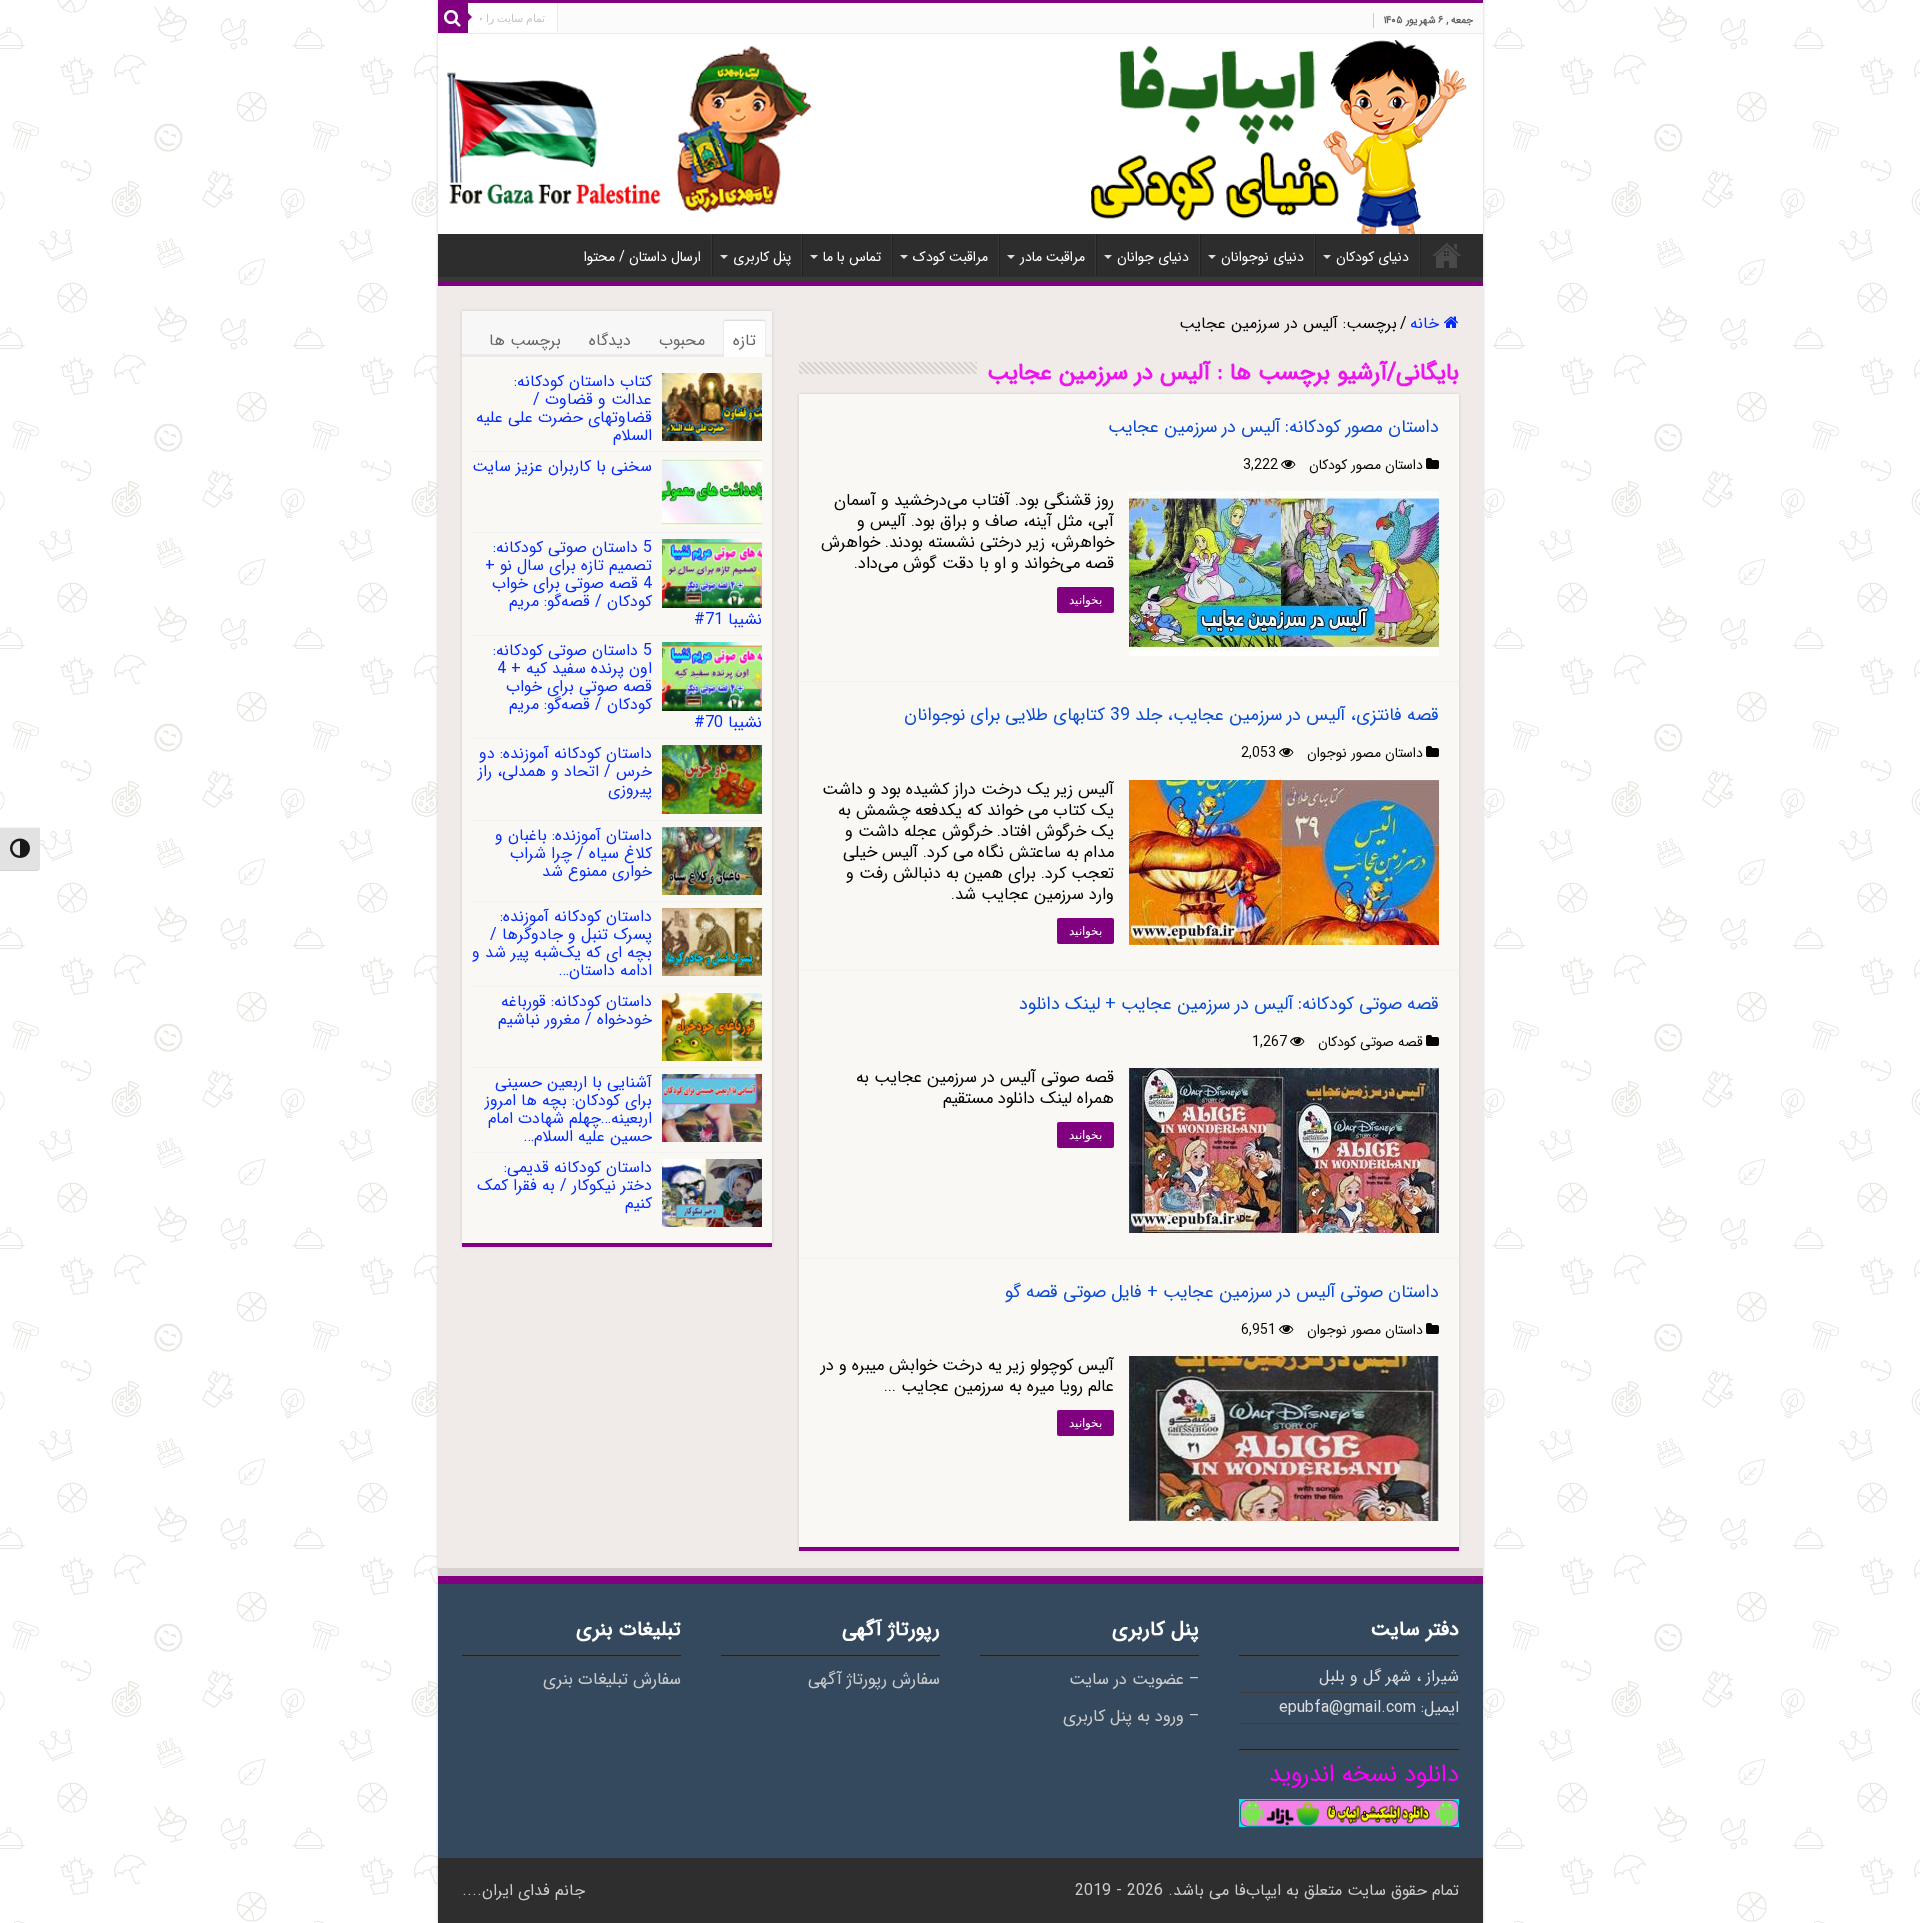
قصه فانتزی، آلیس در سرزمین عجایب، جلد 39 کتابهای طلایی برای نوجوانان (1171, 715)
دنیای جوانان (1153, 257)
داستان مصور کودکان (1366, 465)
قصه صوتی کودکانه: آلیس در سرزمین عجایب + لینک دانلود (1229, 1004)
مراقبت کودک (950, 257)
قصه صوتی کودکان (1370, 1042)
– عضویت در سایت (1134, 1680)
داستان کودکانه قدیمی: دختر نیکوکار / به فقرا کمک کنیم (564, 1185)
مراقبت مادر (1052, 257)
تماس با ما (852, 257)
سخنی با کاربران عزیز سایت (562, 466)
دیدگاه (610, 340)
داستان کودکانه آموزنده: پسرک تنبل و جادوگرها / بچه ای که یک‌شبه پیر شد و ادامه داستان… (562, 943)
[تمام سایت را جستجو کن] (453, 18)
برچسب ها (525, 340)
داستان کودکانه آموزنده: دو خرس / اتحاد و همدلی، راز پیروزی (565, 771)
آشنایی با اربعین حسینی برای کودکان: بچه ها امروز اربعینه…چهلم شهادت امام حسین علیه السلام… (568, 1109)
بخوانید (1085, 600)
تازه (744, 340)
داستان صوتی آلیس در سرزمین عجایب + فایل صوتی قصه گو (1222, 1292)
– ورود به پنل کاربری (1131, 1717)
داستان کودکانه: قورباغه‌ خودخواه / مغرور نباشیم (575, 1010)
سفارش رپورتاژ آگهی (874, 1680)
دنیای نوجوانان (1262, 257)
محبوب (682, 340)
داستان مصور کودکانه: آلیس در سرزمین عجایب (1273, 427)
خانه (1447, 255)
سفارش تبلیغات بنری (612, 1680)
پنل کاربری (762, 257)
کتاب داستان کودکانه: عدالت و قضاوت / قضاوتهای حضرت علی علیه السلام (564, 408)
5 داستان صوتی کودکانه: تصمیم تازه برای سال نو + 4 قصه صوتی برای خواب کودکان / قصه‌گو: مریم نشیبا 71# (623, 583)
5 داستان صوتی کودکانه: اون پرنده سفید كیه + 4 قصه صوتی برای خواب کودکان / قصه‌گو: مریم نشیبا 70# (627, 686)
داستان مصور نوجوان (1365, 753)
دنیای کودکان (1372, 257)
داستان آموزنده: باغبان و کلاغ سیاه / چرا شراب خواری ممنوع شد (573, 853)
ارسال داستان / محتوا (642, 257)
